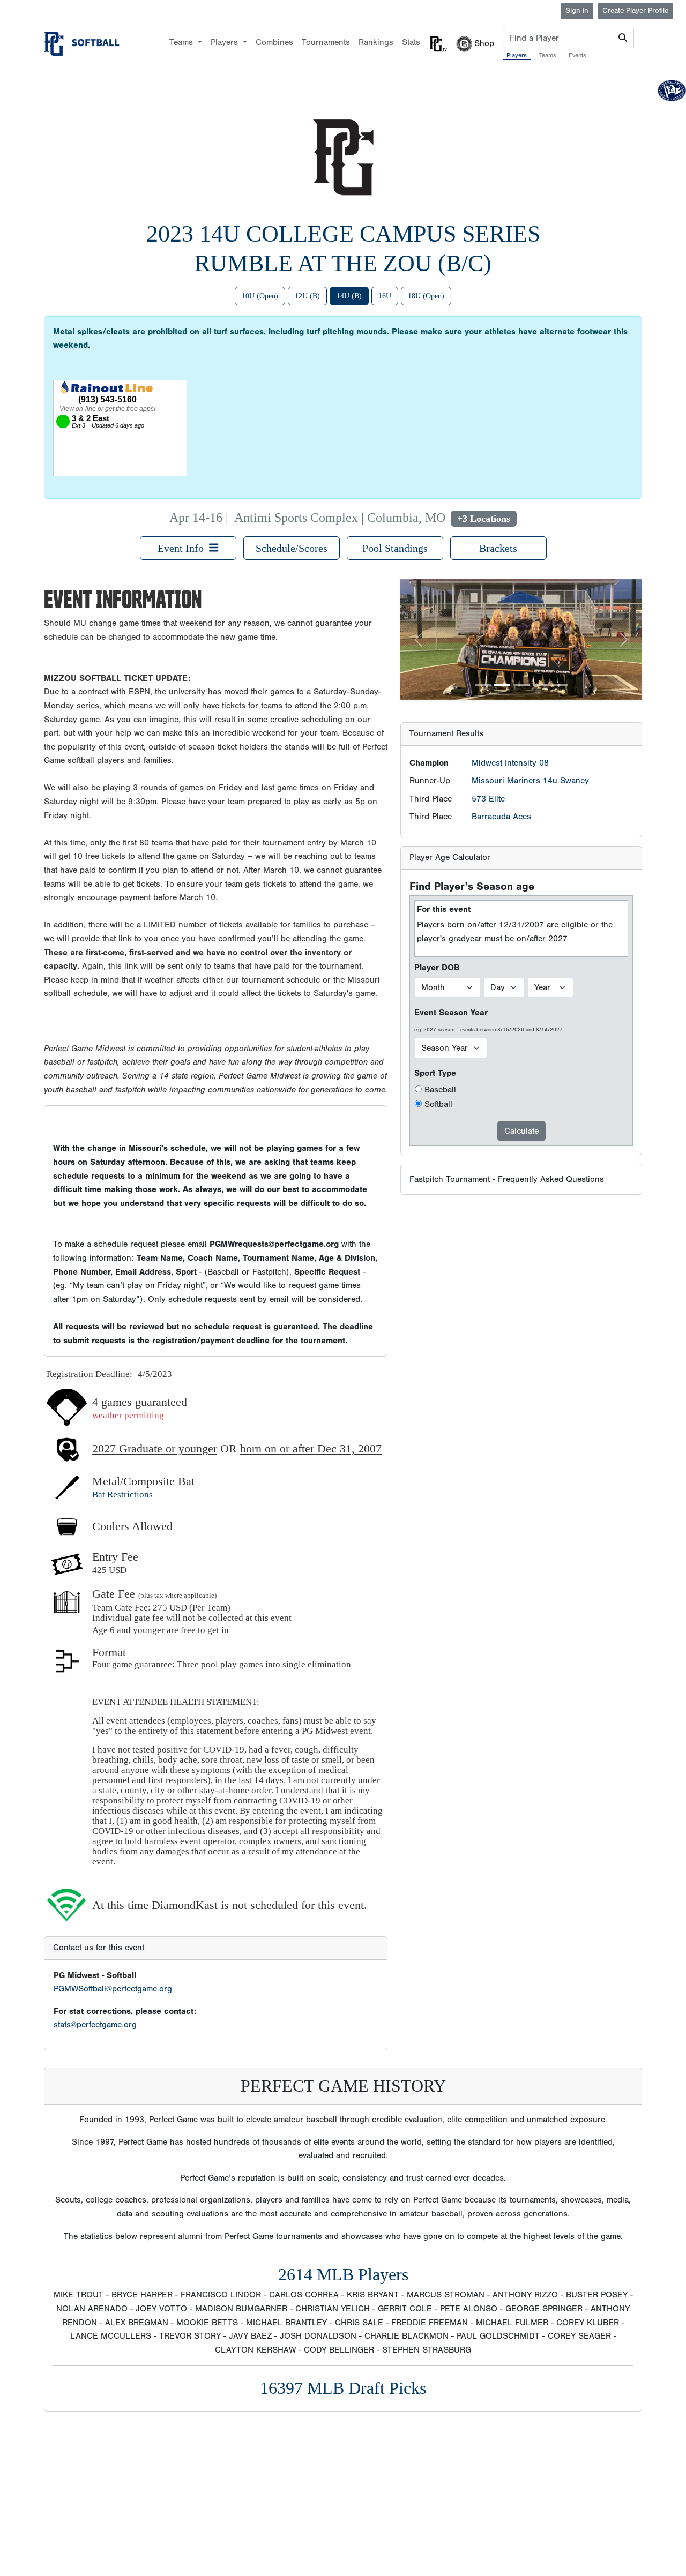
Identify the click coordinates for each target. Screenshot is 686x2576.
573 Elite (488, 678)
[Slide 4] (541, 564)
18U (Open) (426, 296)
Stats (411, 42)
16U (385, 296)
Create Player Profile (635, 11)
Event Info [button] (183, 548)
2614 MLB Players (343, 2274)
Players (517, 55)
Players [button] (226, 42)
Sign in (577, 11)
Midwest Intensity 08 (510, 642)
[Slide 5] (560, 564)
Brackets (498, 548)
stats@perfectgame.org (95, 2025)
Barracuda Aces (501, 696)
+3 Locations (484, 519)
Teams (548, 55)
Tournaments (326, 42)
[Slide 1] (483, 564)
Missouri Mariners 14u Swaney (530, 660)
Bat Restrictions (122, 1495)
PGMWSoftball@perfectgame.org (113, 1989)
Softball (438, 984)
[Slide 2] (502, 564)
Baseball (440, 969)
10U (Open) (260, 296)
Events (577, 55)
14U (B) (349, 296)
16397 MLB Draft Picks (343, 2388)
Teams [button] (182, 42)
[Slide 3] (521, 564)
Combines (274, 42)
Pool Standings (395, 548)
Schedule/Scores (292, 548)
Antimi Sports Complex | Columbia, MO (340, 518)
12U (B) (307, 296)
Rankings (376, 42)
